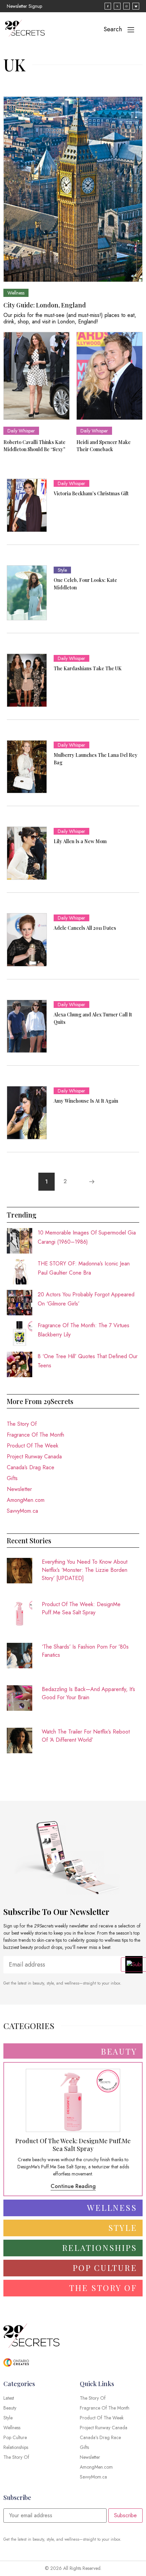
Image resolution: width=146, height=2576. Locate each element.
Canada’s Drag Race (31, 1467)
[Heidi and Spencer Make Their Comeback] (109, 376)
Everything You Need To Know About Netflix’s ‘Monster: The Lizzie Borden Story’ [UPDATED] (85, 1570)
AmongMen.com (26, 1500)
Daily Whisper (21, 431)
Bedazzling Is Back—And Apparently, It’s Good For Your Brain (88, 1693)
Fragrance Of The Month (35, 1435)
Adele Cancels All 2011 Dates (85, 928)
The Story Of (22, 1424)
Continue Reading (73, 2186)
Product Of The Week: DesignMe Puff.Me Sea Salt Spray (81, 1608)
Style (62, 570)
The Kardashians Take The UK (88, 668)
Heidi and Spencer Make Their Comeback (104, 446)
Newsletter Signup (24, 6)
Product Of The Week (33, 1446)
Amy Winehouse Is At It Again (86, 1101)
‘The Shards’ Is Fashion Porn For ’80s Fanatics (85, 1651)
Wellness (16, 293)
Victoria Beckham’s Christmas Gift (91, 493)
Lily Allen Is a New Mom (80, 841)
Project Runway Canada (34, 1456)
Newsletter (19, 1489)
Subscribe (125, 2515)
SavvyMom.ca (22, 1511)
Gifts (12, 1478)
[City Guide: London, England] (73, 189)
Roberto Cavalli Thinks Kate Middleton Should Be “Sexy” (34, 446)
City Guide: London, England (45, 305)
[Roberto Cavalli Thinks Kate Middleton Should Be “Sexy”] (36, 376)
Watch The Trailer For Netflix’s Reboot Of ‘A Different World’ (86, 1736)
